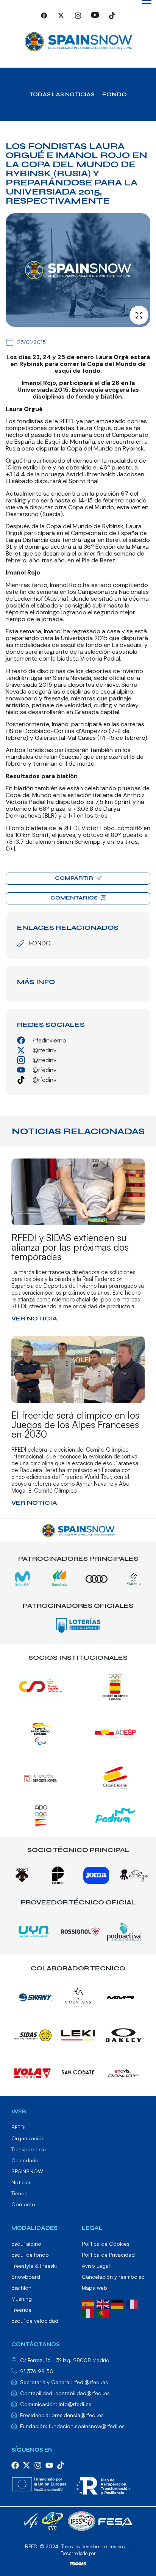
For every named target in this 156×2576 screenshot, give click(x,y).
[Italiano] (89, 2312)
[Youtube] (95, 19)
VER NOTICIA (34, 1318)
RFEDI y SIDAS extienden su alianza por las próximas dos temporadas (70, 1247)
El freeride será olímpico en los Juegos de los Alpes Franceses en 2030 (75, 1425)
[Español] (89, 2303)
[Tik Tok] (112, 19)
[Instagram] (78, 19)
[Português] (104, 2312)
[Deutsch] (119, 2303)
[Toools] (78, 2563)
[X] (61, 19)
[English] (104, 2303)
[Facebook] (44, 19)
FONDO (115, 94)
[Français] (133, 2303)
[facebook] (15, 2465)
